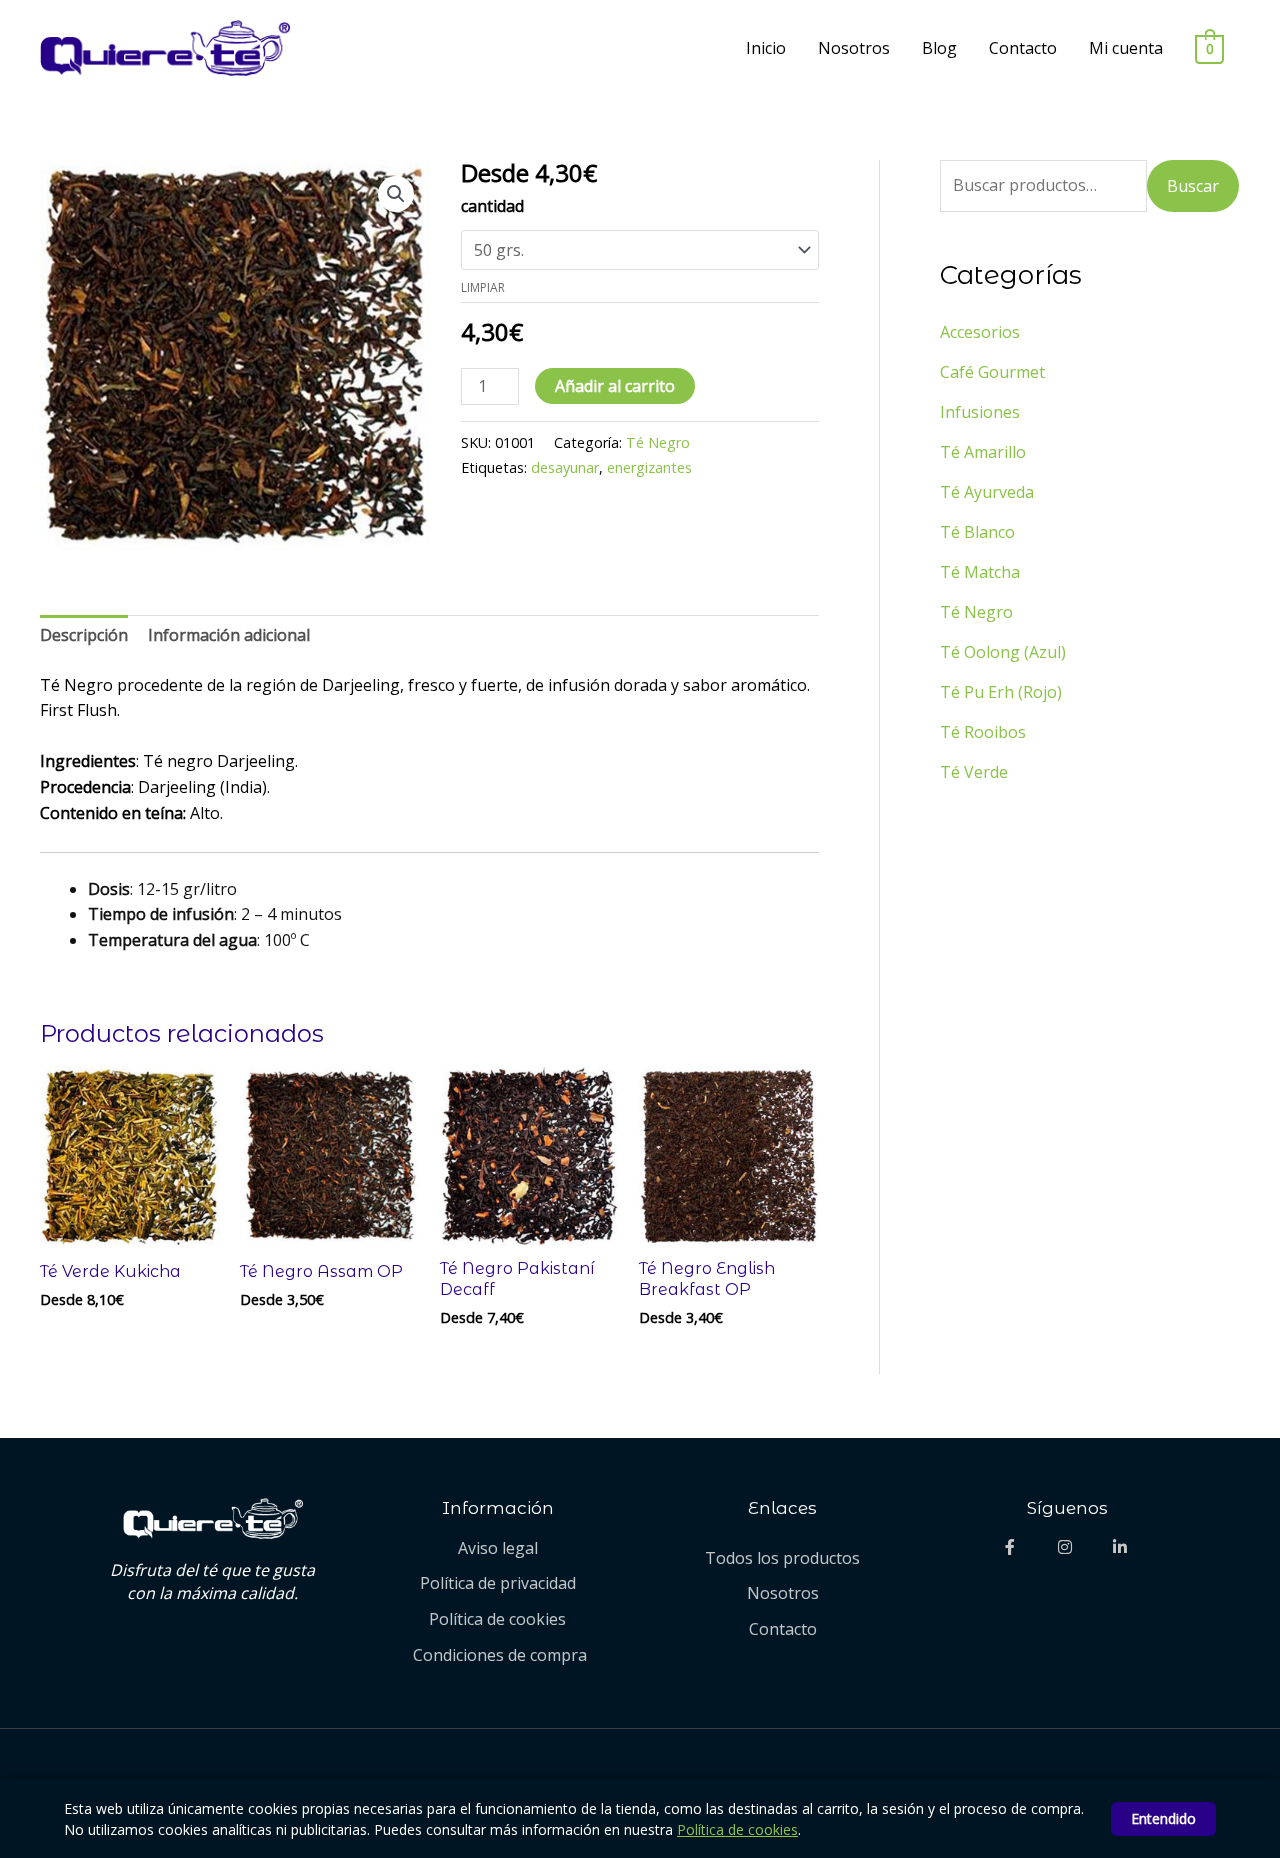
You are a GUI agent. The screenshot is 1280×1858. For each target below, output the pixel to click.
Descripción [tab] (84, 635)
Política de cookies (737, 1829)
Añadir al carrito (615, 386)
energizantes (649, 467)
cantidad (492, 206)
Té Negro (658, 442)
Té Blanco (977, 532)
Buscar (1193, 186)
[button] (396, 194)
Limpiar (483, 287)
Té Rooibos (983, 732)
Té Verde (974, 772)
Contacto (1023, 48)
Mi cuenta (1126, 48)
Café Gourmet (992, 372)
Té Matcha (980, 572)
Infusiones (980, 412)
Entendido (1163, 1818)
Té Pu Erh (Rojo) (1001, 692)
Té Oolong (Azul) (1003, 652)
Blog (939, 48)
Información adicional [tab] (229, 635)
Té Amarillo (983, 452)
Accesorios (980, 332)
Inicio (766, 48)
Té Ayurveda (987, 492)
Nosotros (854, 48)
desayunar (565, 467)
